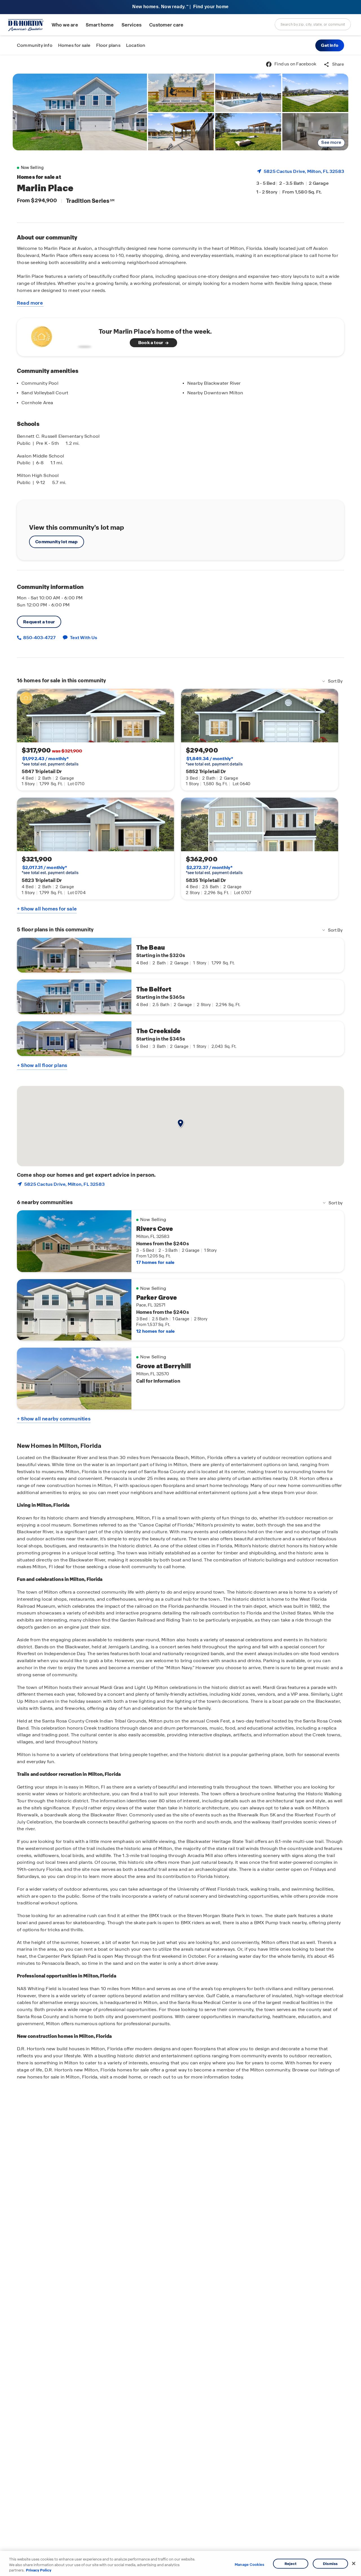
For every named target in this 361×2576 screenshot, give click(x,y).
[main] (180, 1316)
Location (136, 45)
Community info (35, 45)
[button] (330, 45)
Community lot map (57, 542)
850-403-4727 (39, 638)
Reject (291, 2563)
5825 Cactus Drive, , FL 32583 (304, 171)
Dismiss (330, 2563)
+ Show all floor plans (42, 1065)
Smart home (100, 25)
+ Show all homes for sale (47, 909)
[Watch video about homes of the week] (60, 336)
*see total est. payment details (50, 761)
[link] (80, 112)
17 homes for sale (155, 1262)
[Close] (354, 2563)
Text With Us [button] (84, 638)
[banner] (180, 7)
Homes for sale (74, 45)
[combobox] (313, 24)
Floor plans (108, 45)
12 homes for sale (155, 1331)
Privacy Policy (39, 2570)
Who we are (65, 25)
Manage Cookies (249, 2565)
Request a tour (39, 622)
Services (132, 25)
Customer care (166, 25)
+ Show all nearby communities (54, 1419)
